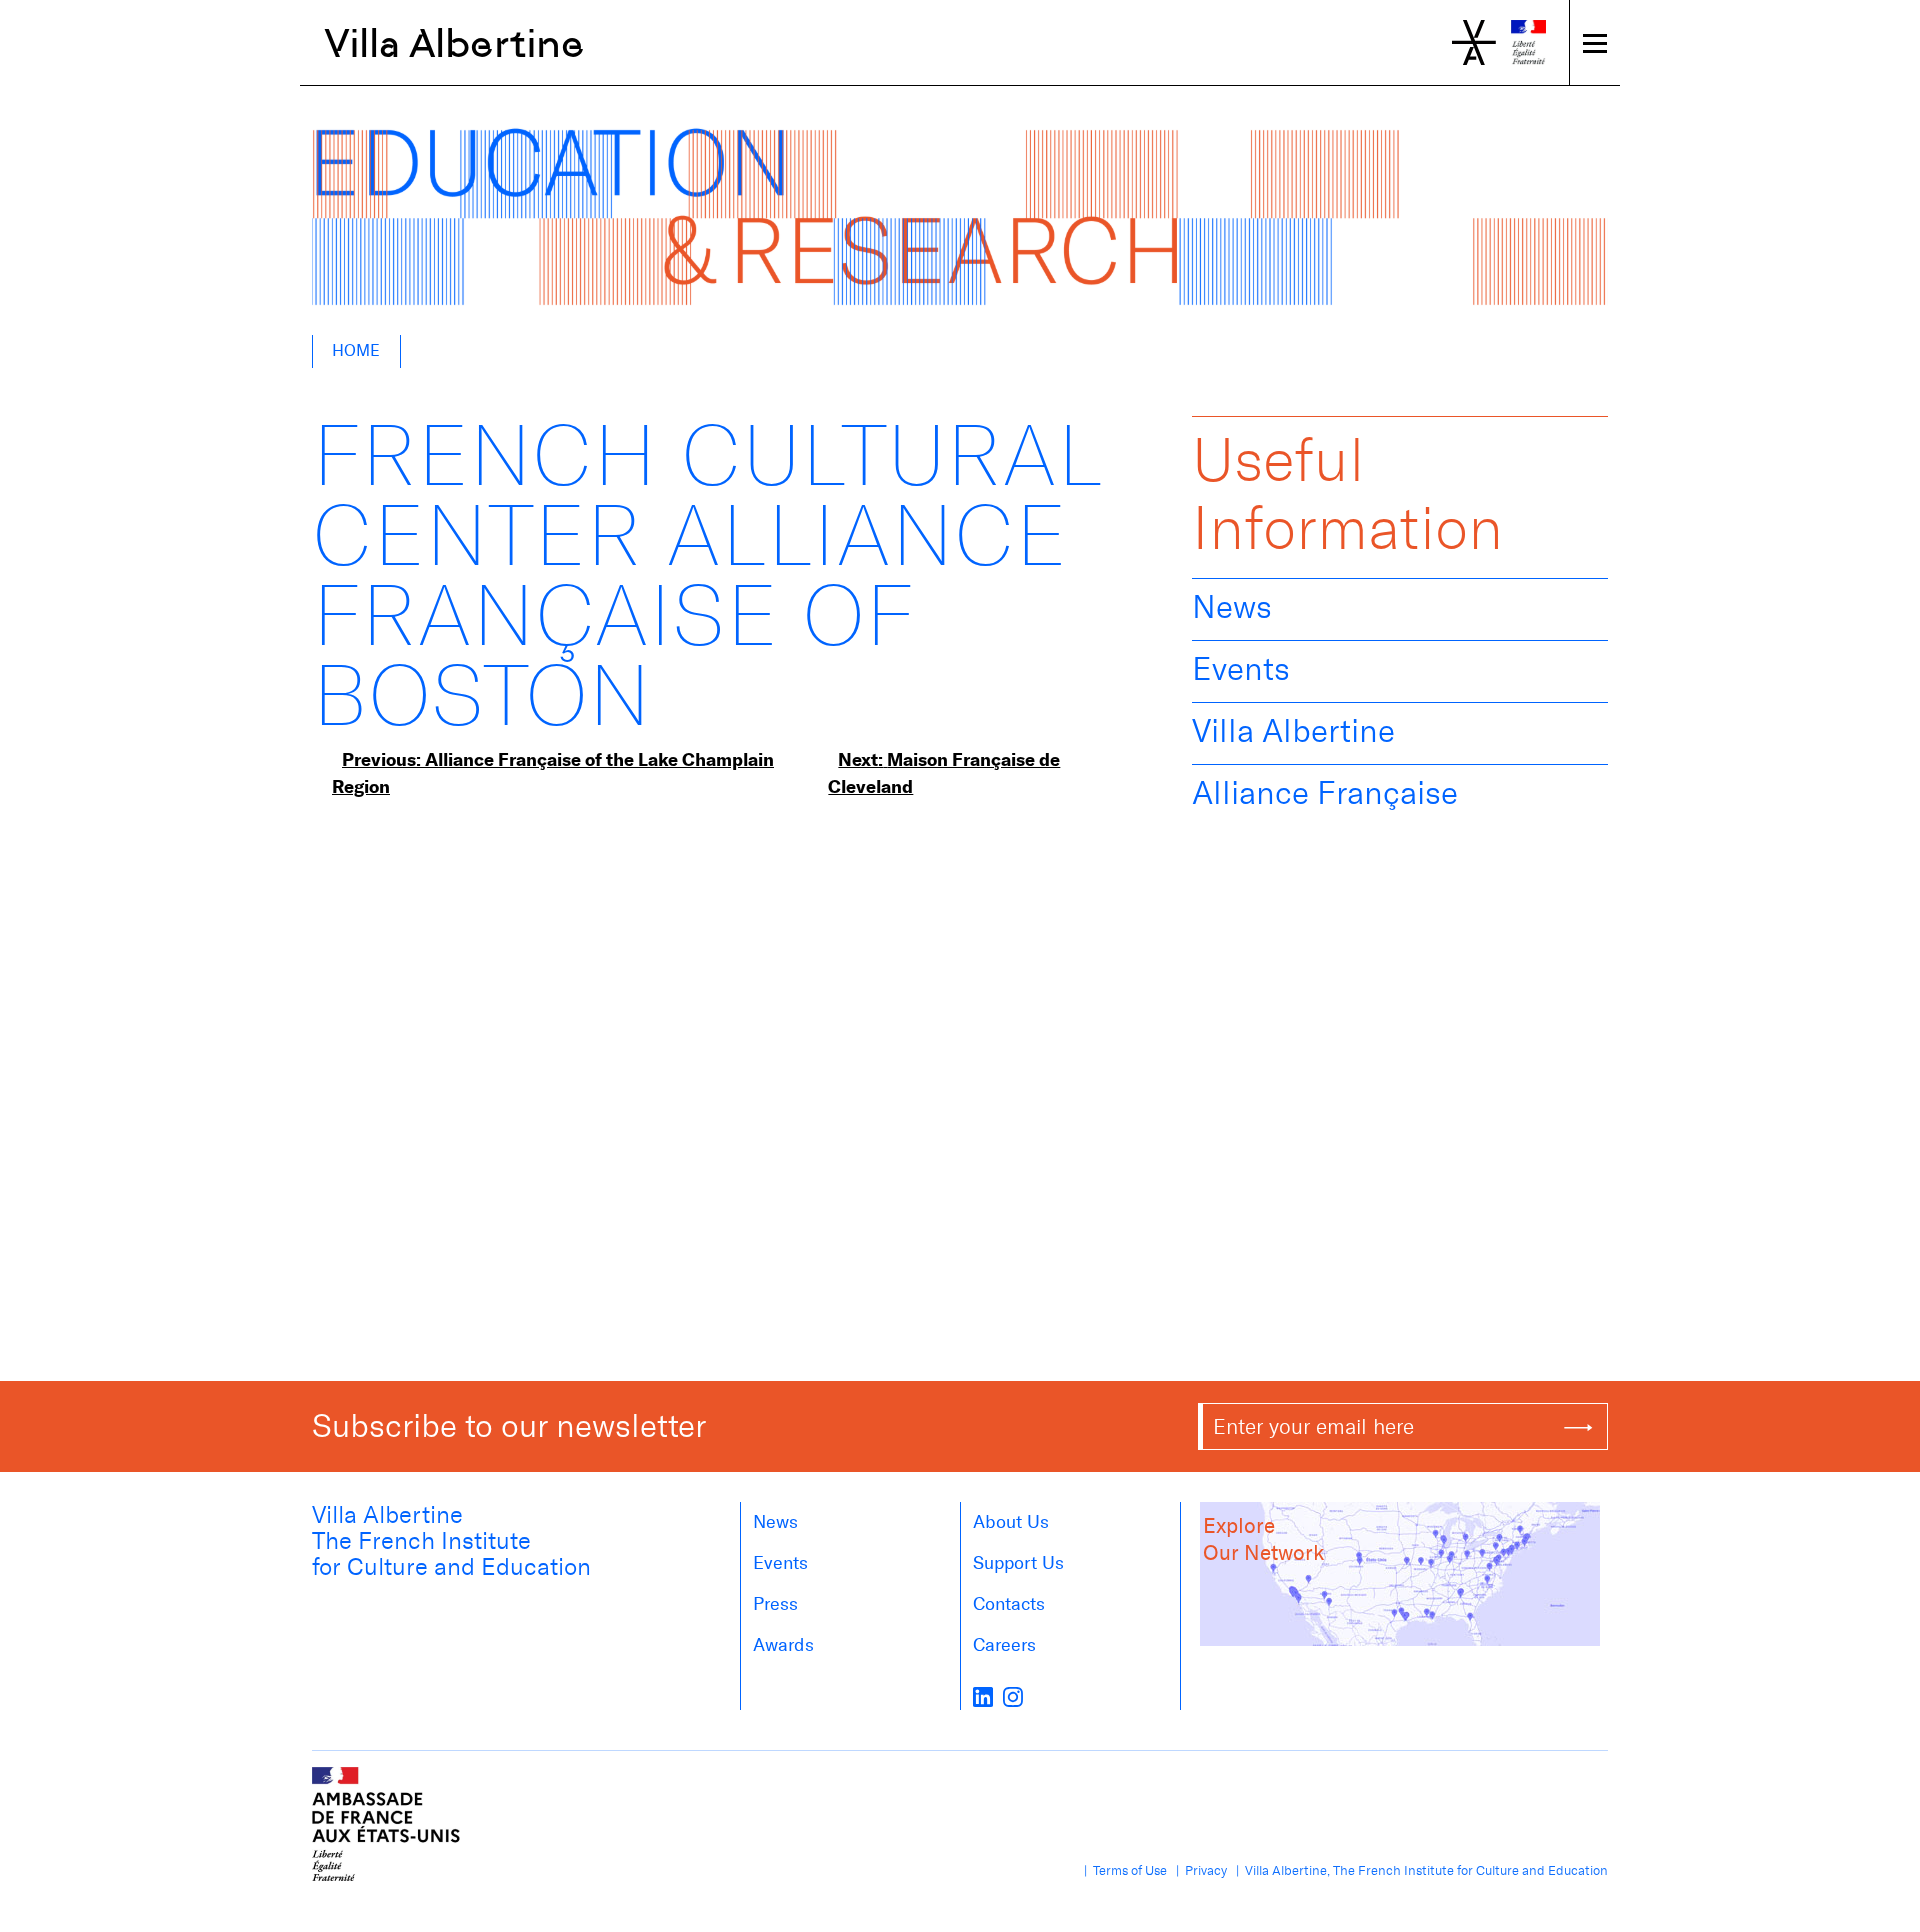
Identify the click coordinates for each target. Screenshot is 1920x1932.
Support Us (1018, 1563)
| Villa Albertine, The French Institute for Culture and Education (1419, 1870)
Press (775, 1604)
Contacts (1009, 1604)
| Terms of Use (1122, 1870)
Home (356, 350)
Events (1241, 669)
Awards (783, 1645)
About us (1011, 1522)
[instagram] (1013, 1696)
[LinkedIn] (983, 1696)
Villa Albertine (454, 43)
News (1232, 607)
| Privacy (1198, 1870)
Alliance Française (1325, 793)
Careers (1004, 1645)
